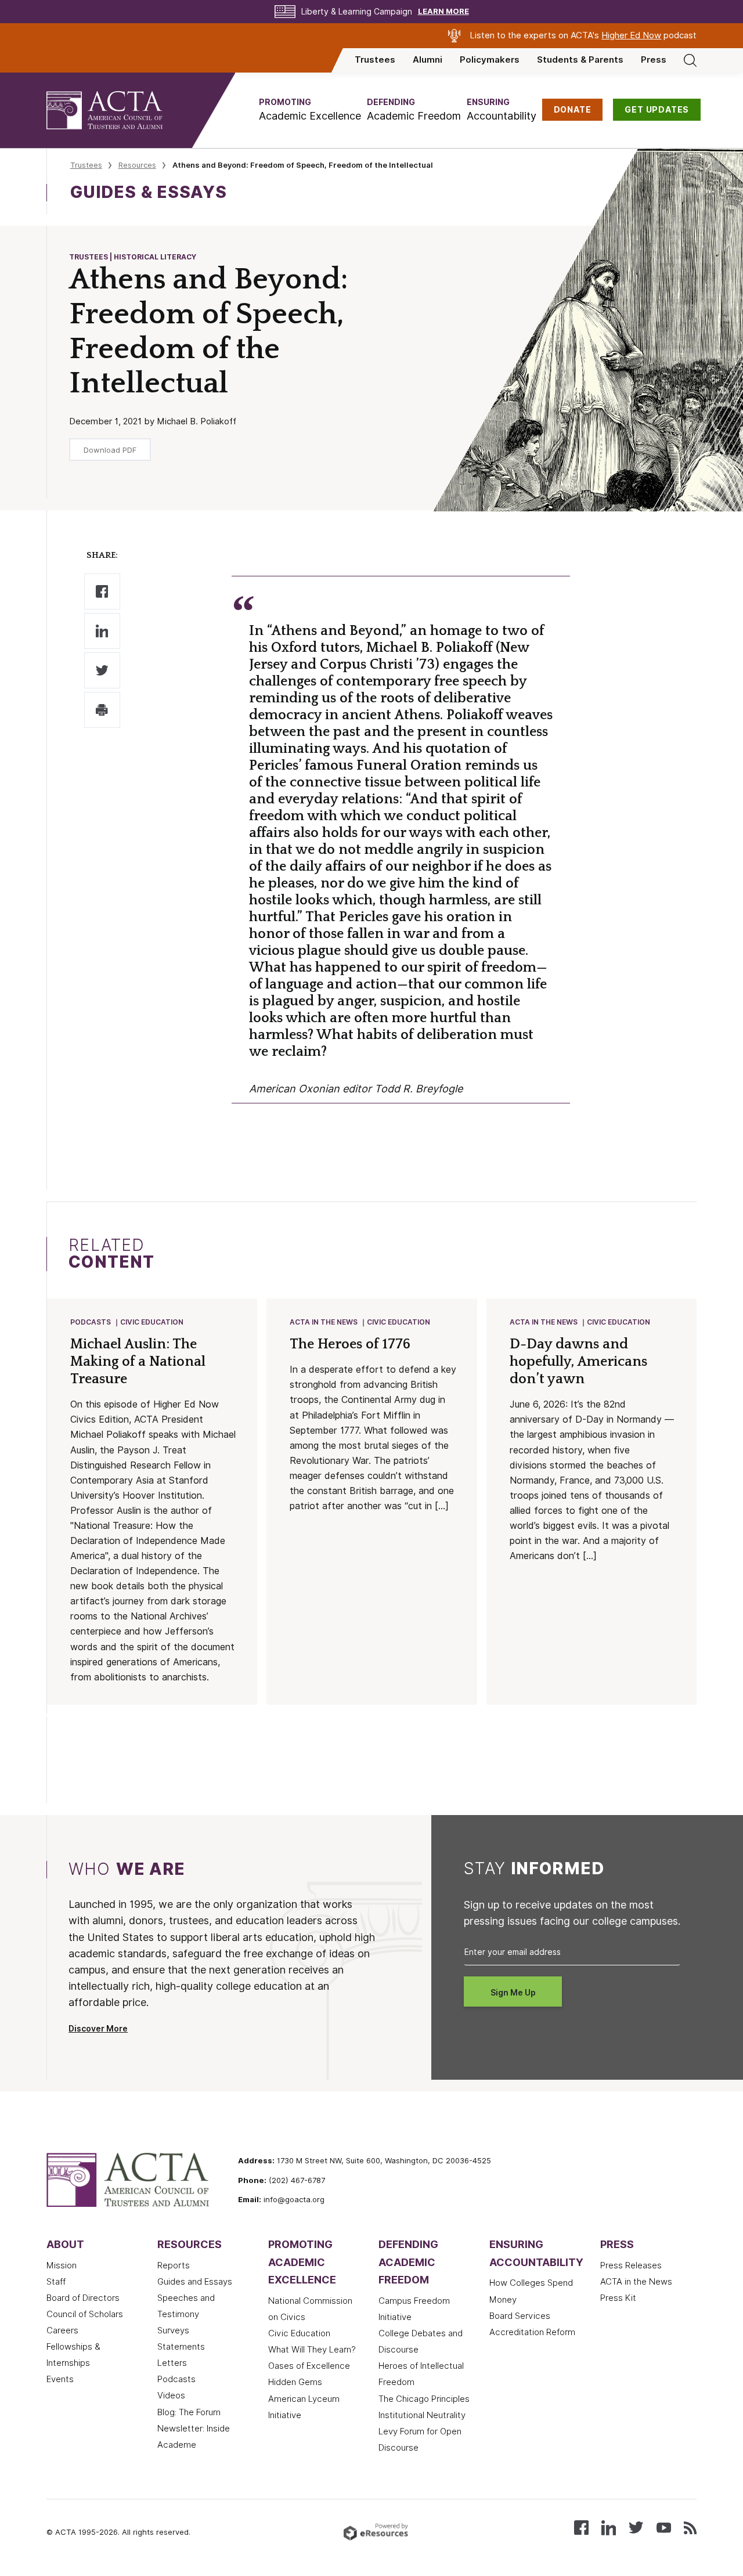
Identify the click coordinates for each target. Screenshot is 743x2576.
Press (654, 60)
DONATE (573, 110)
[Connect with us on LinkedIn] (609, 2527)
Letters (172, 2363)
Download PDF (110, 450)
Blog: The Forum (189, 2412)
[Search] (690, 60)
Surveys (173, 2330)
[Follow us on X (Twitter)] (636, 2527)
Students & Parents (580, 60)
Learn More (443, 11)
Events (60, 2379)
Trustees (375, 60)
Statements (181, 2347)
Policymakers (490, 60)
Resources (137, 165)
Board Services (520, 2316)
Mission (62, 2265)
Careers (62, 2330)
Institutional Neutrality (422, 2415)
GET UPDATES (657, 110)
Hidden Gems (295, 2382)
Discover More (98, 2029)
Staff (56, 2282)
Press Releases (631, 2265)
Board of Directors (83, 2298)
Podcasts (91, 1322)
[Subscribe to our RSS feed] (690, 2527)
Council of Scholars (85, 2314)
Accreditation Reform (532, 2332)
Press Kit (618, 2298)
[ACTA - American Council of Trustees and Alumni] (119, 110)
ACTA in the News (324, 1322)
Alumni (428, 60)
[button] (310, 110)
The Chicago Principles (424, 2399)
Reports (174, 2265)
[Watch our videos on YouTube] (664, 2527)
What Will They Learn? (312, 2350)
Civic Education (152, 1322)
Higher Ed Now (631, 35)
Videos (171, 2395)
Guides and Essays (195, 2282)
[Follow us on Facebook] (581, 2527)
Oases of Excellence (309, 2366)
